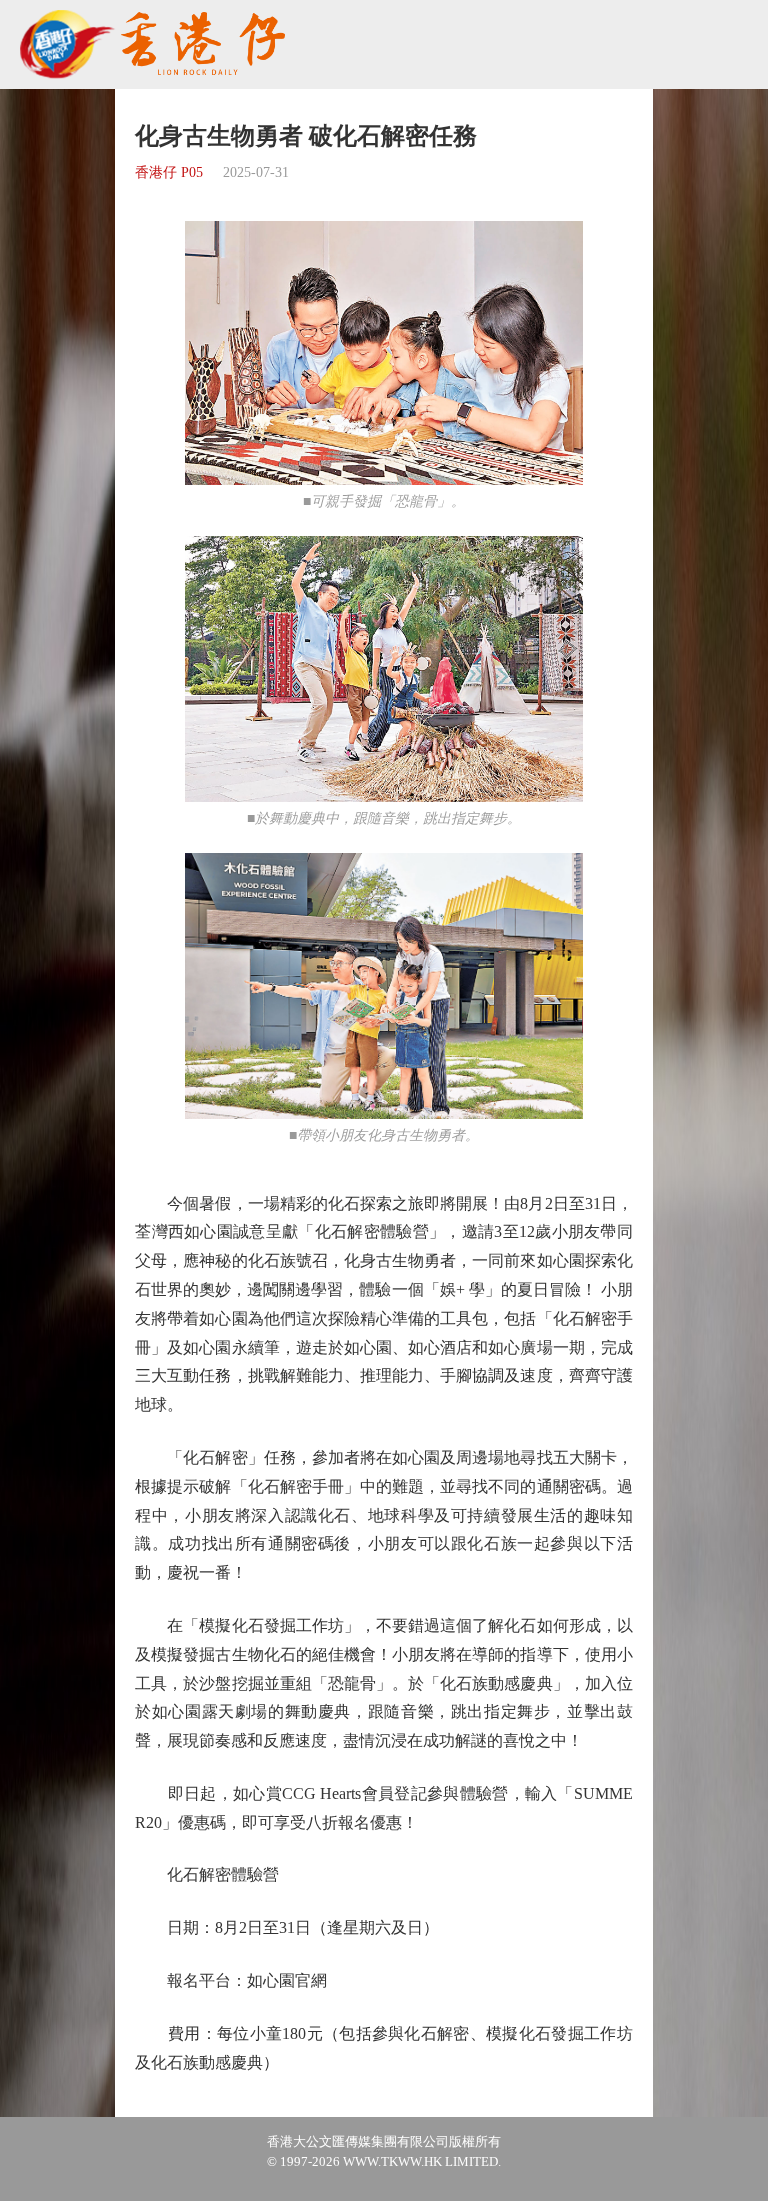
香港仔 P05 (169, 172)
